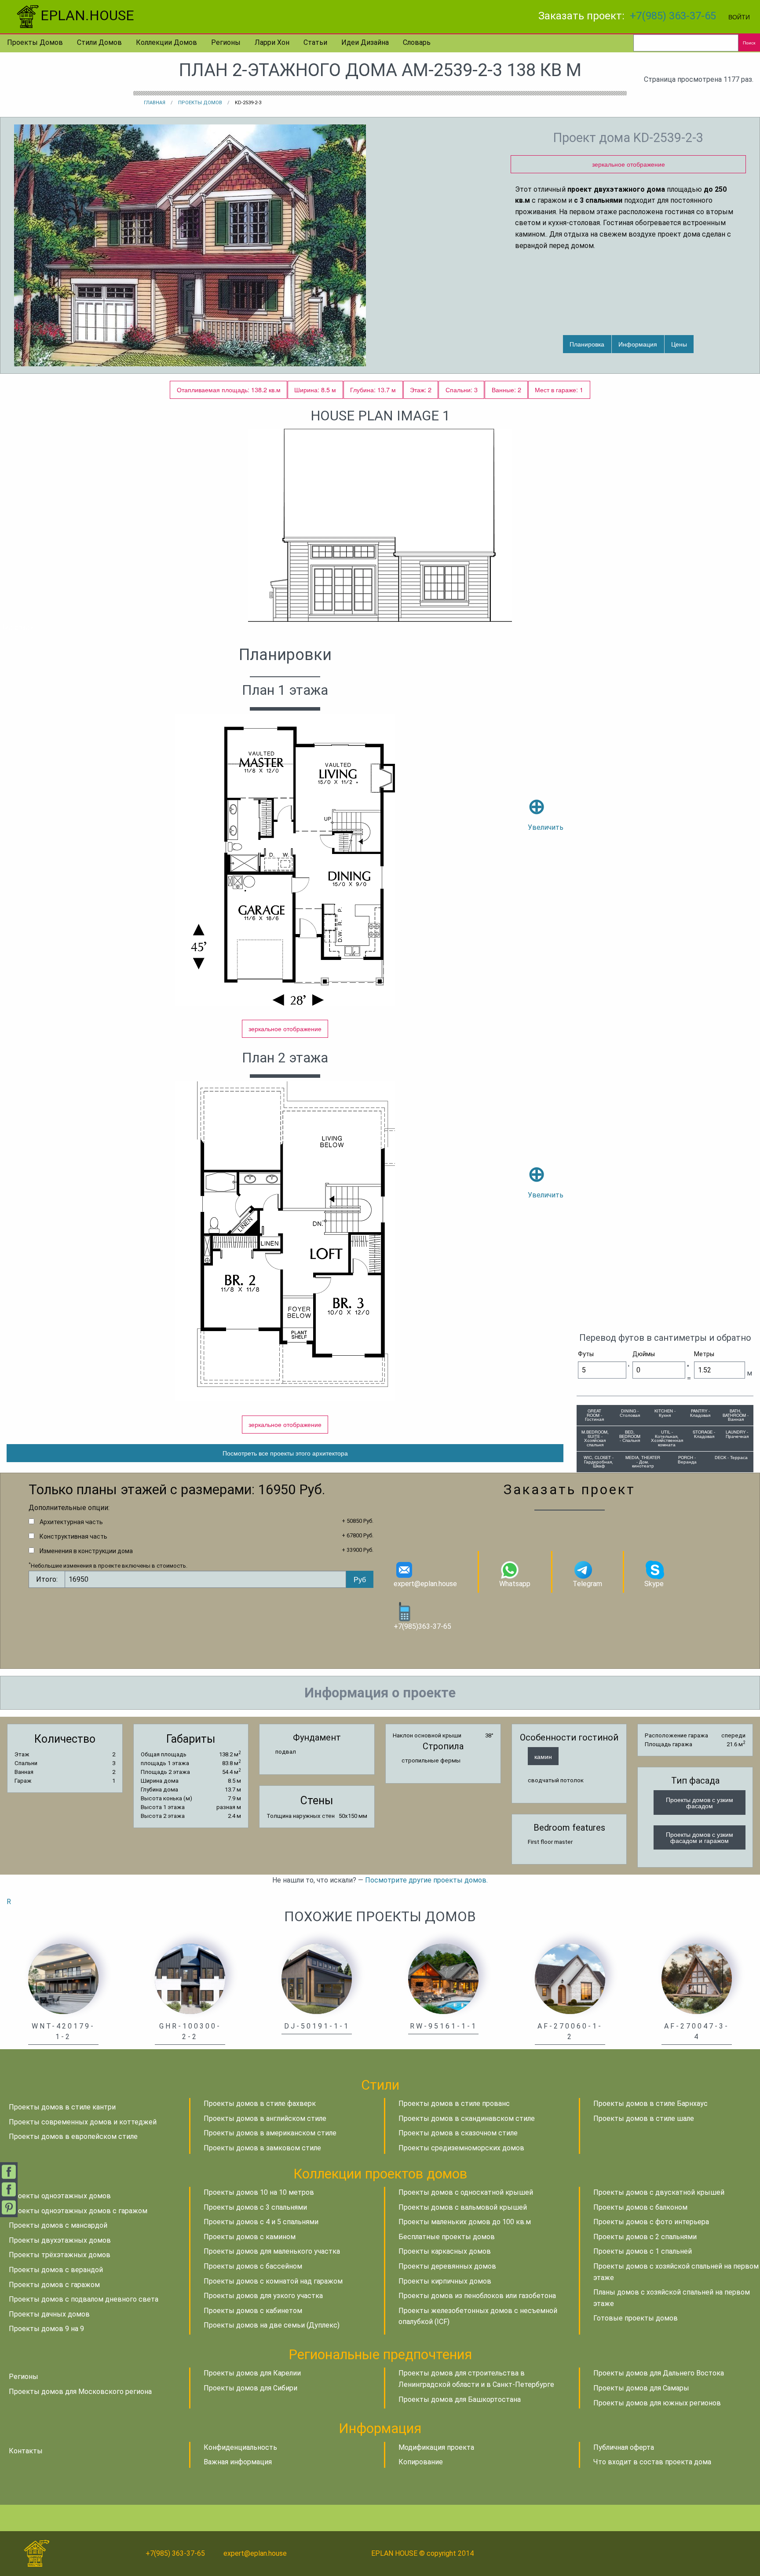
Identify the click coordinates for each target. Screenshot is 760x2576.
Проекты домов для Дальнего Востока (659, 2373)
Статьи (315, 42)
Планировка (587, 344)
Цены (679, 344)
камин (543, 1756)
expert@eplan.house (425, 1584)
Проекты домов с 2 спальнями (645, 2237)
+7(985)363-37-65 (422, 1626)
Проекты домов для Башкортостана (460, 2399)
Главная (155, 103)
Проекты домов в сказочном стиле (458, 2133)
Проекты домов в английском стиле (265, 2118)
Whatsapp (515, 1584)
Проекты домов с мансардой (58, 2225)
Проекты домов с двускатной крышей (659, 2192)
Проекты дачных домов (49, 2314)
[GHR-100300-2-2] (190, 1978)
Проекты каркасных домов (445, 2251)
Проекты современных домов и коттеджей (83, 2122)
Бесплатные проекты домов (447, 2237)
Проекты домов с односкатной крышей (466, 2192)
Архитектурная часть (71, 1522)
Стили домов (99, 42)
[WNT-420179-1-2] (63, 1978)
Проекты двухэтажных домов (60, 2240)
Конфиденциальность (240, 2447)
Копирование (421, 2462)
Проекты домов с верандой (56, 2270)
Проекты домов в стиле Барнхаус (650, 2103)
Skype (654, 1584)
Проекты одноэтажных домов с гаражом (78, 2211)
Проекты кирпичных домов (445, 2281)
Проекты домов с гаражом (54, 2285)
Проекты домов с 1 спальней (643, 2251)
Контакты (26, 2451)
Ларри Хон (272, 42)
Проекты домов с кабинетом (253, 2311)
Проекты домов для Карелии (252, 2373)
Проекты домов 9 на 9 (46, 2329)
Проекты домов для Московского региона (80, 2392)
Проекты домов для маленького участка (272, 2251)
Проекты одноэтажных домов (60, 2196)
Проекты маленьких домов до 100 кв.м (465, 2222)
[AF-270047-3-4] (697, 1978)
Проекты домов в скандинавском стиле (467, 2118)
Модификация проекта (436, 2447)
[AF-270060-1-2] (570, 1978)
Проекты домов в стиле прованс (454, 2103)
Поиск (749, 43)
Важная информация (238, 2462)
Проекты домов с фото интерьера (651, 2222)
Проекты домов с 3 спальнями (255, 2207)
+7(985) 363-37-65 (673, 16)
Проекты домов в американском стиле (270, 2133)
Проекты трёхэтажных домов (60, 2255)
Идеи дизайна (365, 42)
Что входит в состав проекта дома (652, 2462)
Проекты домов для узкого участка (263, 2296)
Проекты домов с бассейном (253, 2266)
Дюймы (644, 1354)
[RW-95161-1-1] (443, 1978)
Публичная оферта (624, 2447)
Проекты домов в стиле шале (644, 2118)
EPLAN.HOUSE (87, 15)
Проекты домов (35, 42)
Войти (739, 16)
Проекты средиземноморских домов (461, 2148)
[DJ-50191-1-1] (317, 1978)
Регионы (226, 42)
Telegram (587, 1584)
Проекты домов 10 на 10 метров (259, 2192)
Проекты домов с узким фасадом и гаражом (700, 1837)
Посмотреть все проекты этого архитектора (285, 1453)
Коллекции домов (166, 42)
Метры (704, 1354)
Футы (586, 1354)
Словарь (417, 42)
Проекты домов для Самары (641, 2388)
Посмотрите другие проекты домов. (426, 1880)
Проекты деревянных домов (447, 2266)
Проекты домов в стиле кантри (62, 2107)
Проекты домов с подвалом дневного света (84, 2299)
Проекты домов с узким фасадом (700, 1802)
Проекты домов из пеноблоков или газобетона (477, 2296)
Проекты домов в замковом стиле (262, 2148)
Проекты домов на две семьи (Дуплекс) (272, 2325)
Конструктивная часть (73, 1536)
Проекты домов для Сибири (250, 2388)
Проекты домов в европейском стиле (73, 2136)
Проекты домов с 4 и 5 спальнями (261, 2222)
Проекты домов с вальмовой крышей (463, 2207)
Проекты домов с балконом (640, 2207)
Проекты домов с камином (250, 2237)
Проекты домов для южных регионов (657, 2403)
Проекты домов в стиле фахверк (260, 2103)
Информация (638, 344)
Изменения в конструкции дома (86, 1551)
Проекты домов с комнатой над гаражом (273, 2281)
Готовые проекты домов (636, 2318)
